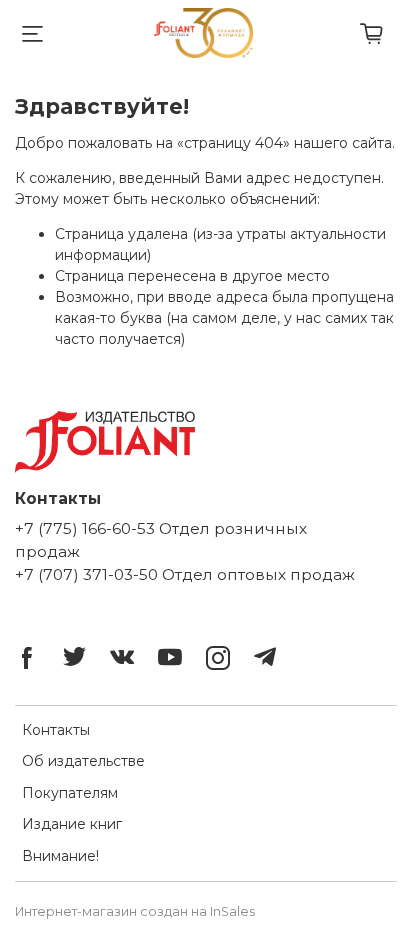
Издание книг (72, 824)
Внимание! (60, 856)
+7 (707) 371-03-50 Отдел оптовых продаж (185, 574)
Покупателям (70, 793)
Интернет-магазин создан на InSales (135, 911)
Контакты (56, 730)
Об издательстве (83, 761)
